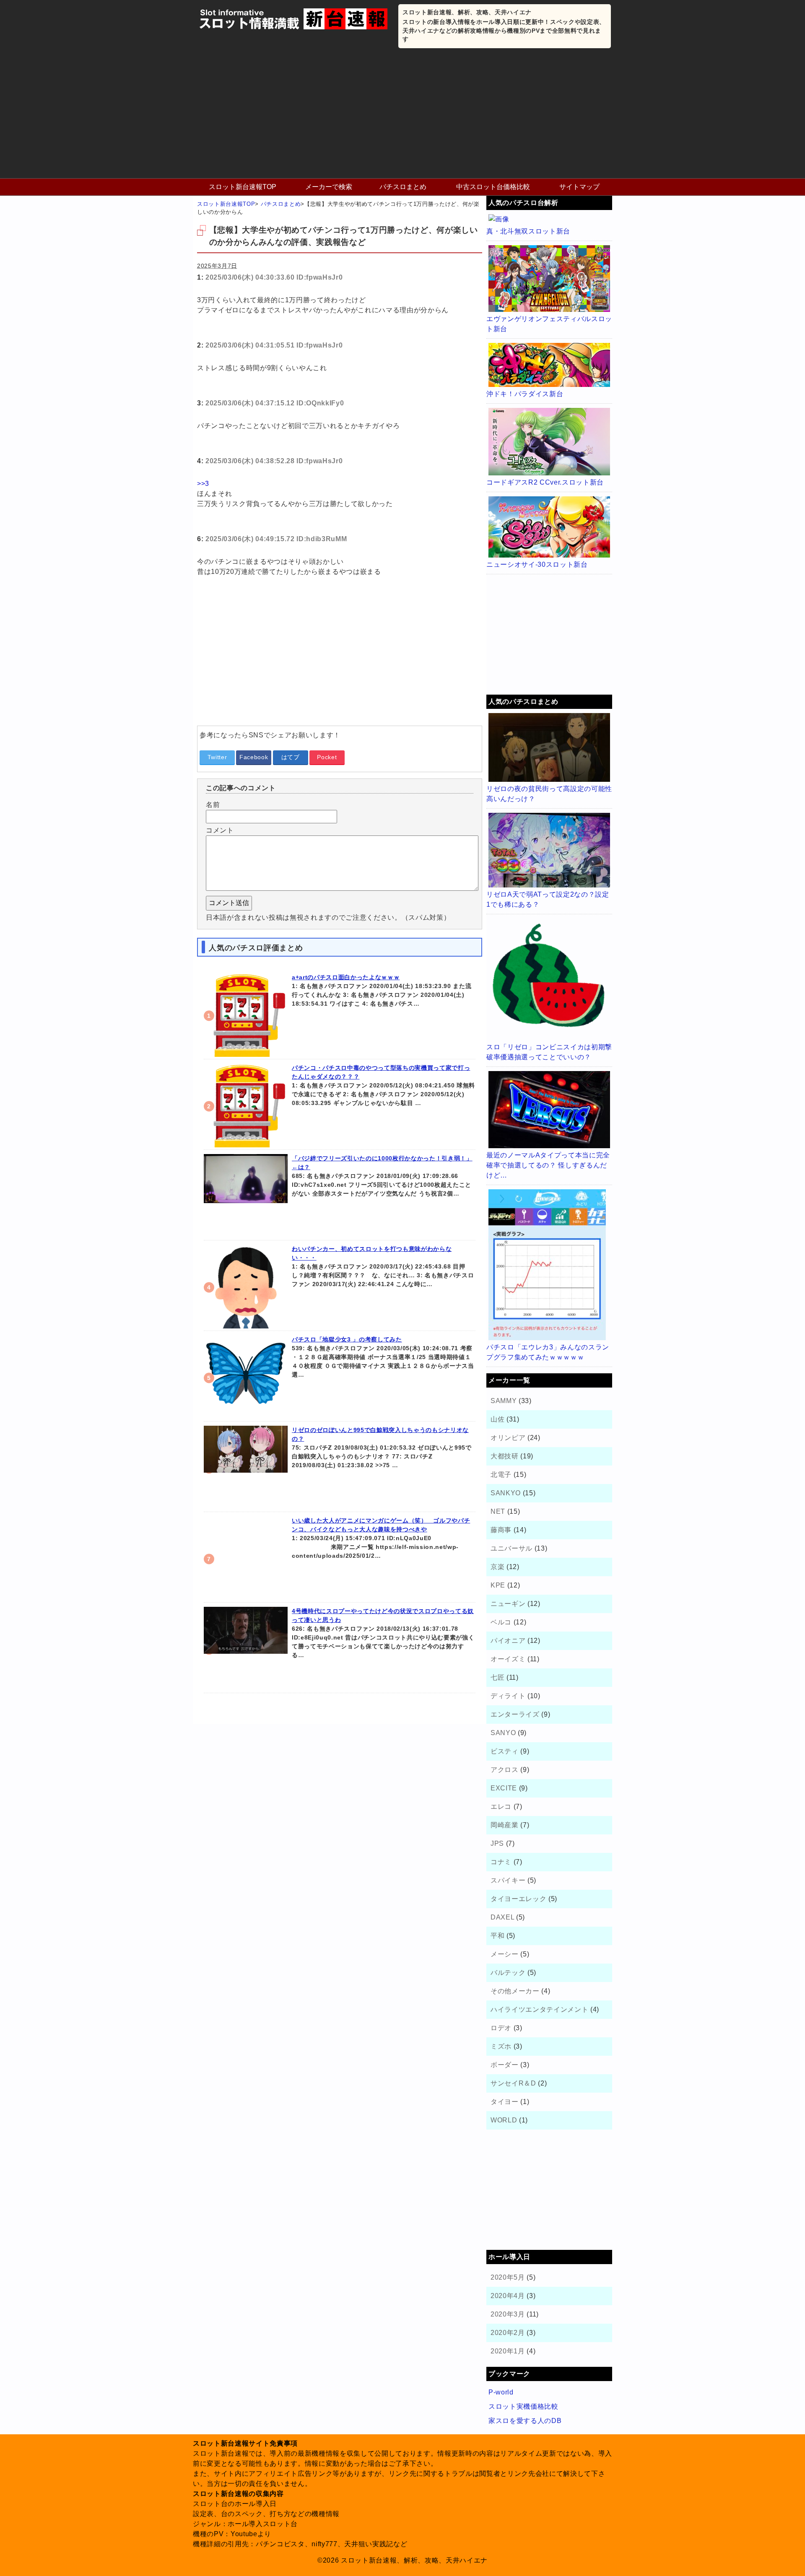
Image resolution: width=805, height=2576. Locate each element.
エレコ (501, 1807)
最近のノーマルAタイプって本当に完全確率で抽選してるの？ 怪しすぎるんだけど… (548, 1165)
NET (498, 1511)
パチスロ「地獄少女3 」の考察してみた (347, 1339)
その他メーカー (515, 1991)
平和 (497, 1936)
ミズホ (501, 2046)
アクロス (505, 1770)
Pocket (327, 757)
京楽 (497, 1567)
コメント (220, 830)
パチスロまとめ (403, 187)
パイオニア (508, 1641)
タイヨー (505, 2102)
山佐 (497, 1419)
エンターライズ (515, 1714)
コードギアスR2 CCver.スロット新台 (545, 482)
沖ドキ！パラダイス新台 (525, 394)
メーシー (505, 1954)
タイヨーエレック (518, 1899)
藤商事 (501, 1530)
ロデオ (501, 2028)
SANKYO (506, 1493)
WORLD (504, 2120)
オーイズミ (508, 1659)
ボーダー (505, 2065)
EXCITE (504, 1788)
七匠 (497, 1677)
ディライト (508, 1696)
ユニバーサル (512, 1548)
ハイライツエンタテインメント (539, 2009)
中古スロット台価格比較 (493, 187)
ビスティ (505, 1751)
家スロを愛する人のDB (525, 2421)
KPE (498, 1585)
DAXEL (502, 1917)
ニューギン (508, 1604)
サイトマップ (579, 187)
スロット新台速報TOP (243, 187)
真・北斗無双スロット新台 (528, 231)
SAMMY (504, 1401)
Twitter (217, 757)
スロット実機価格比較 (523, 2406)
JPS (497, 1843)
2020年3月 (508, 2314)
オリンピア (508, 1438)
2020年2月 (508, 2333)
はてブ (291, 757)
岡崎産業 (505, 1825)
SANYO (503, 1733)
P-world (501, 2392)
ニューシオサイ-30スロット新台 (537, 564)
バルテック (508, 1973)
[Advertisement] (402, 115)
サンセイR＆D (513, 2083)
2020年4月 (508, 2296)
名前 (213, 805)
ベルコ (501, 1622)
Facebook (254, 757)
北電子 (501, 1475)
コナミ (501, 1862)
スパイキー (508, 1880)
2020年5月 (508, 2277)
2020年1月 (508, 2351)
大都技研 (505, 1456)
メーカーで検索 (329, 187)
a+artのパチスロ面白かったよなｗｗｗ (346, 977)
